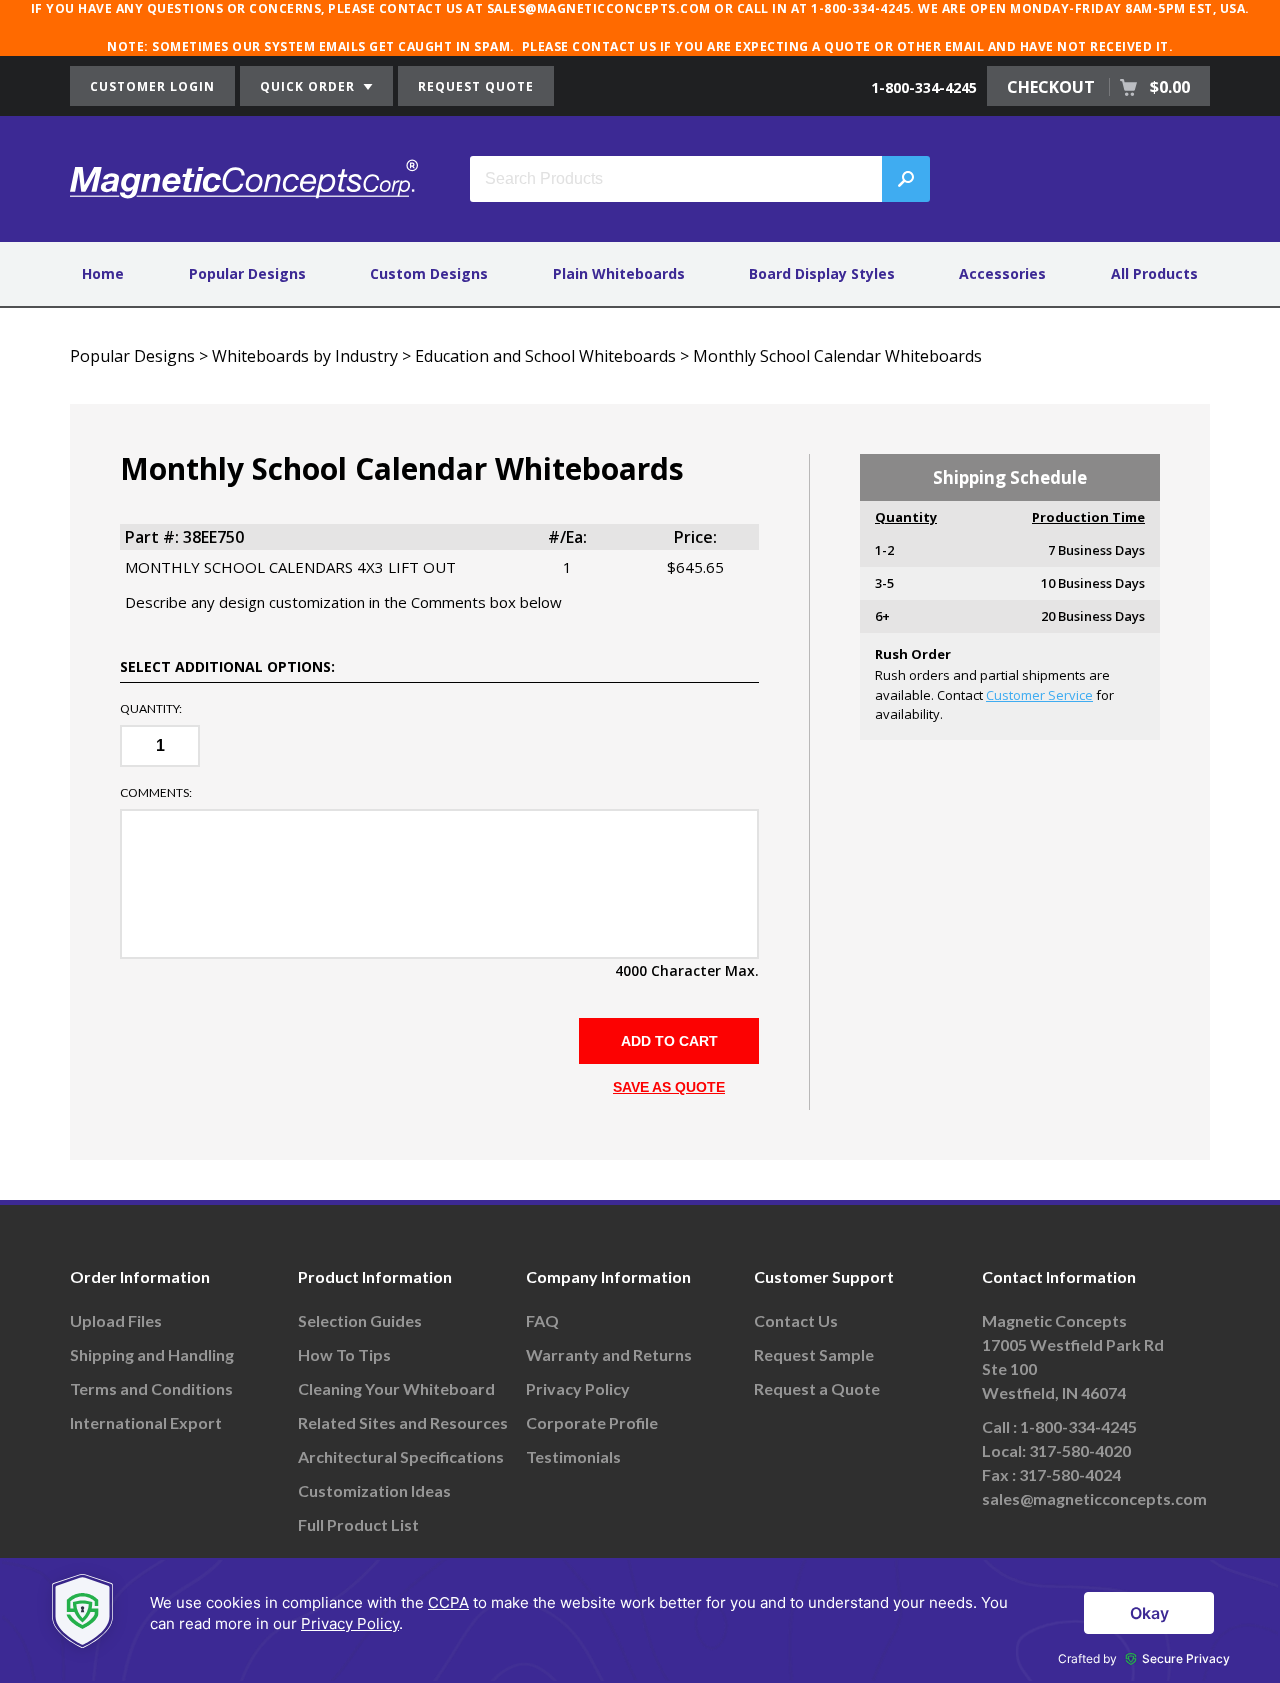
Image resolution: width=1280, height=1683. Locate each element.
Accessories (1002, 273)
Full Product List (358, 1524)
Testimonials (573, 1456)
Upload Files (116, 1320)
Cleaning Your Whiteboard (396, 1388)
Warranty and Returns (609, 1354)
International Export (146, 1422)
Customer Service (1039, 695)
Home (103, 273)
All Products (1154, 273)
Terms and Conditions (151, 1388)
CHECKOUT (1098, 87)
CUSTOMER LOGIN (152, 86)
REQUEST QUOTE (476, 86)
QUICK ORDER (309, 86)
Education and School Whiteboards (545, 356)
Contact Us (796, 1320)
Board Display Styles (822, 273)
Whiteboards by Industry (305, 356)
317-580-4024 (1070, 1474)
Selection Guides (360, 1320)
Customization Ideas (374, 1490)
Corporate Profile (592, 1422)
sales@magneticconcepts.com (1094, 1498)
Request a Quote (817, 1388)
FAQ (542, 1320)
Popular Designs (247, 273)
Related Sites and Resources (403, 1422)
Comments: (156, 793)
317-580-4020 (1080, 1450)
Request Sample (814, 1354)
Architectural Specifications (401, 1456)
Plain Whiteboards (619, 273)
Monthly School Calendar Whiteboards (837, 356)
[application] (640, 1620)
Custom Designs (429, 273)
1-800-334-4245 (924, 87)
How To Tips (344, 1354)
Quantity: (151, 709)
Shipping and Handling (152, 1354)
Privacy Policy (578, 1388)
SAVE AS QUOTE (669, 1087)
